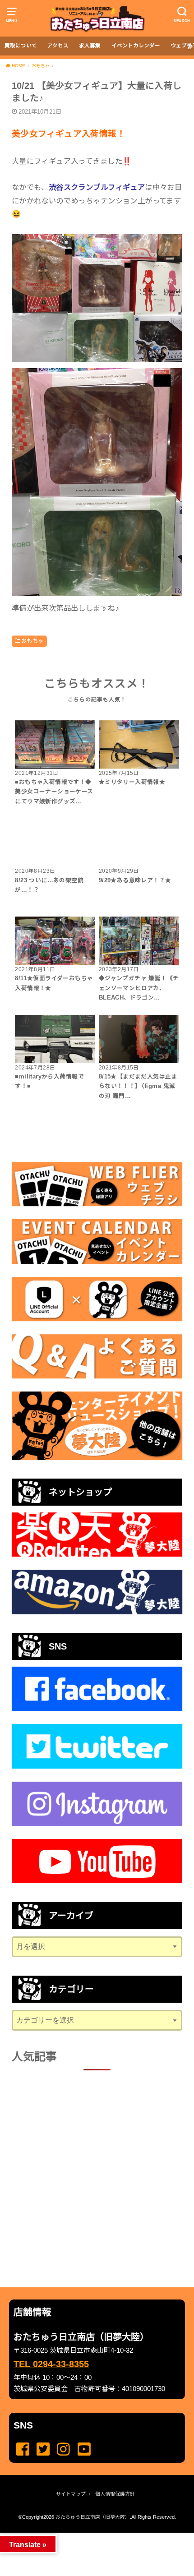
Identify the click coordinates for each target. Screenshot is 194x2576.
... (90, 2535)
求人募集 (90, 46)
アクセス (58, 46)
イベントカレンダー (136, 46)
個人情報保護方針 (115, 2494)
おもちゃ (32, 641)
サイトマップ (71, 2494)
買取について (21, 46)
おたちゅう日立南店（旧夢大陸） (93, 2517)
